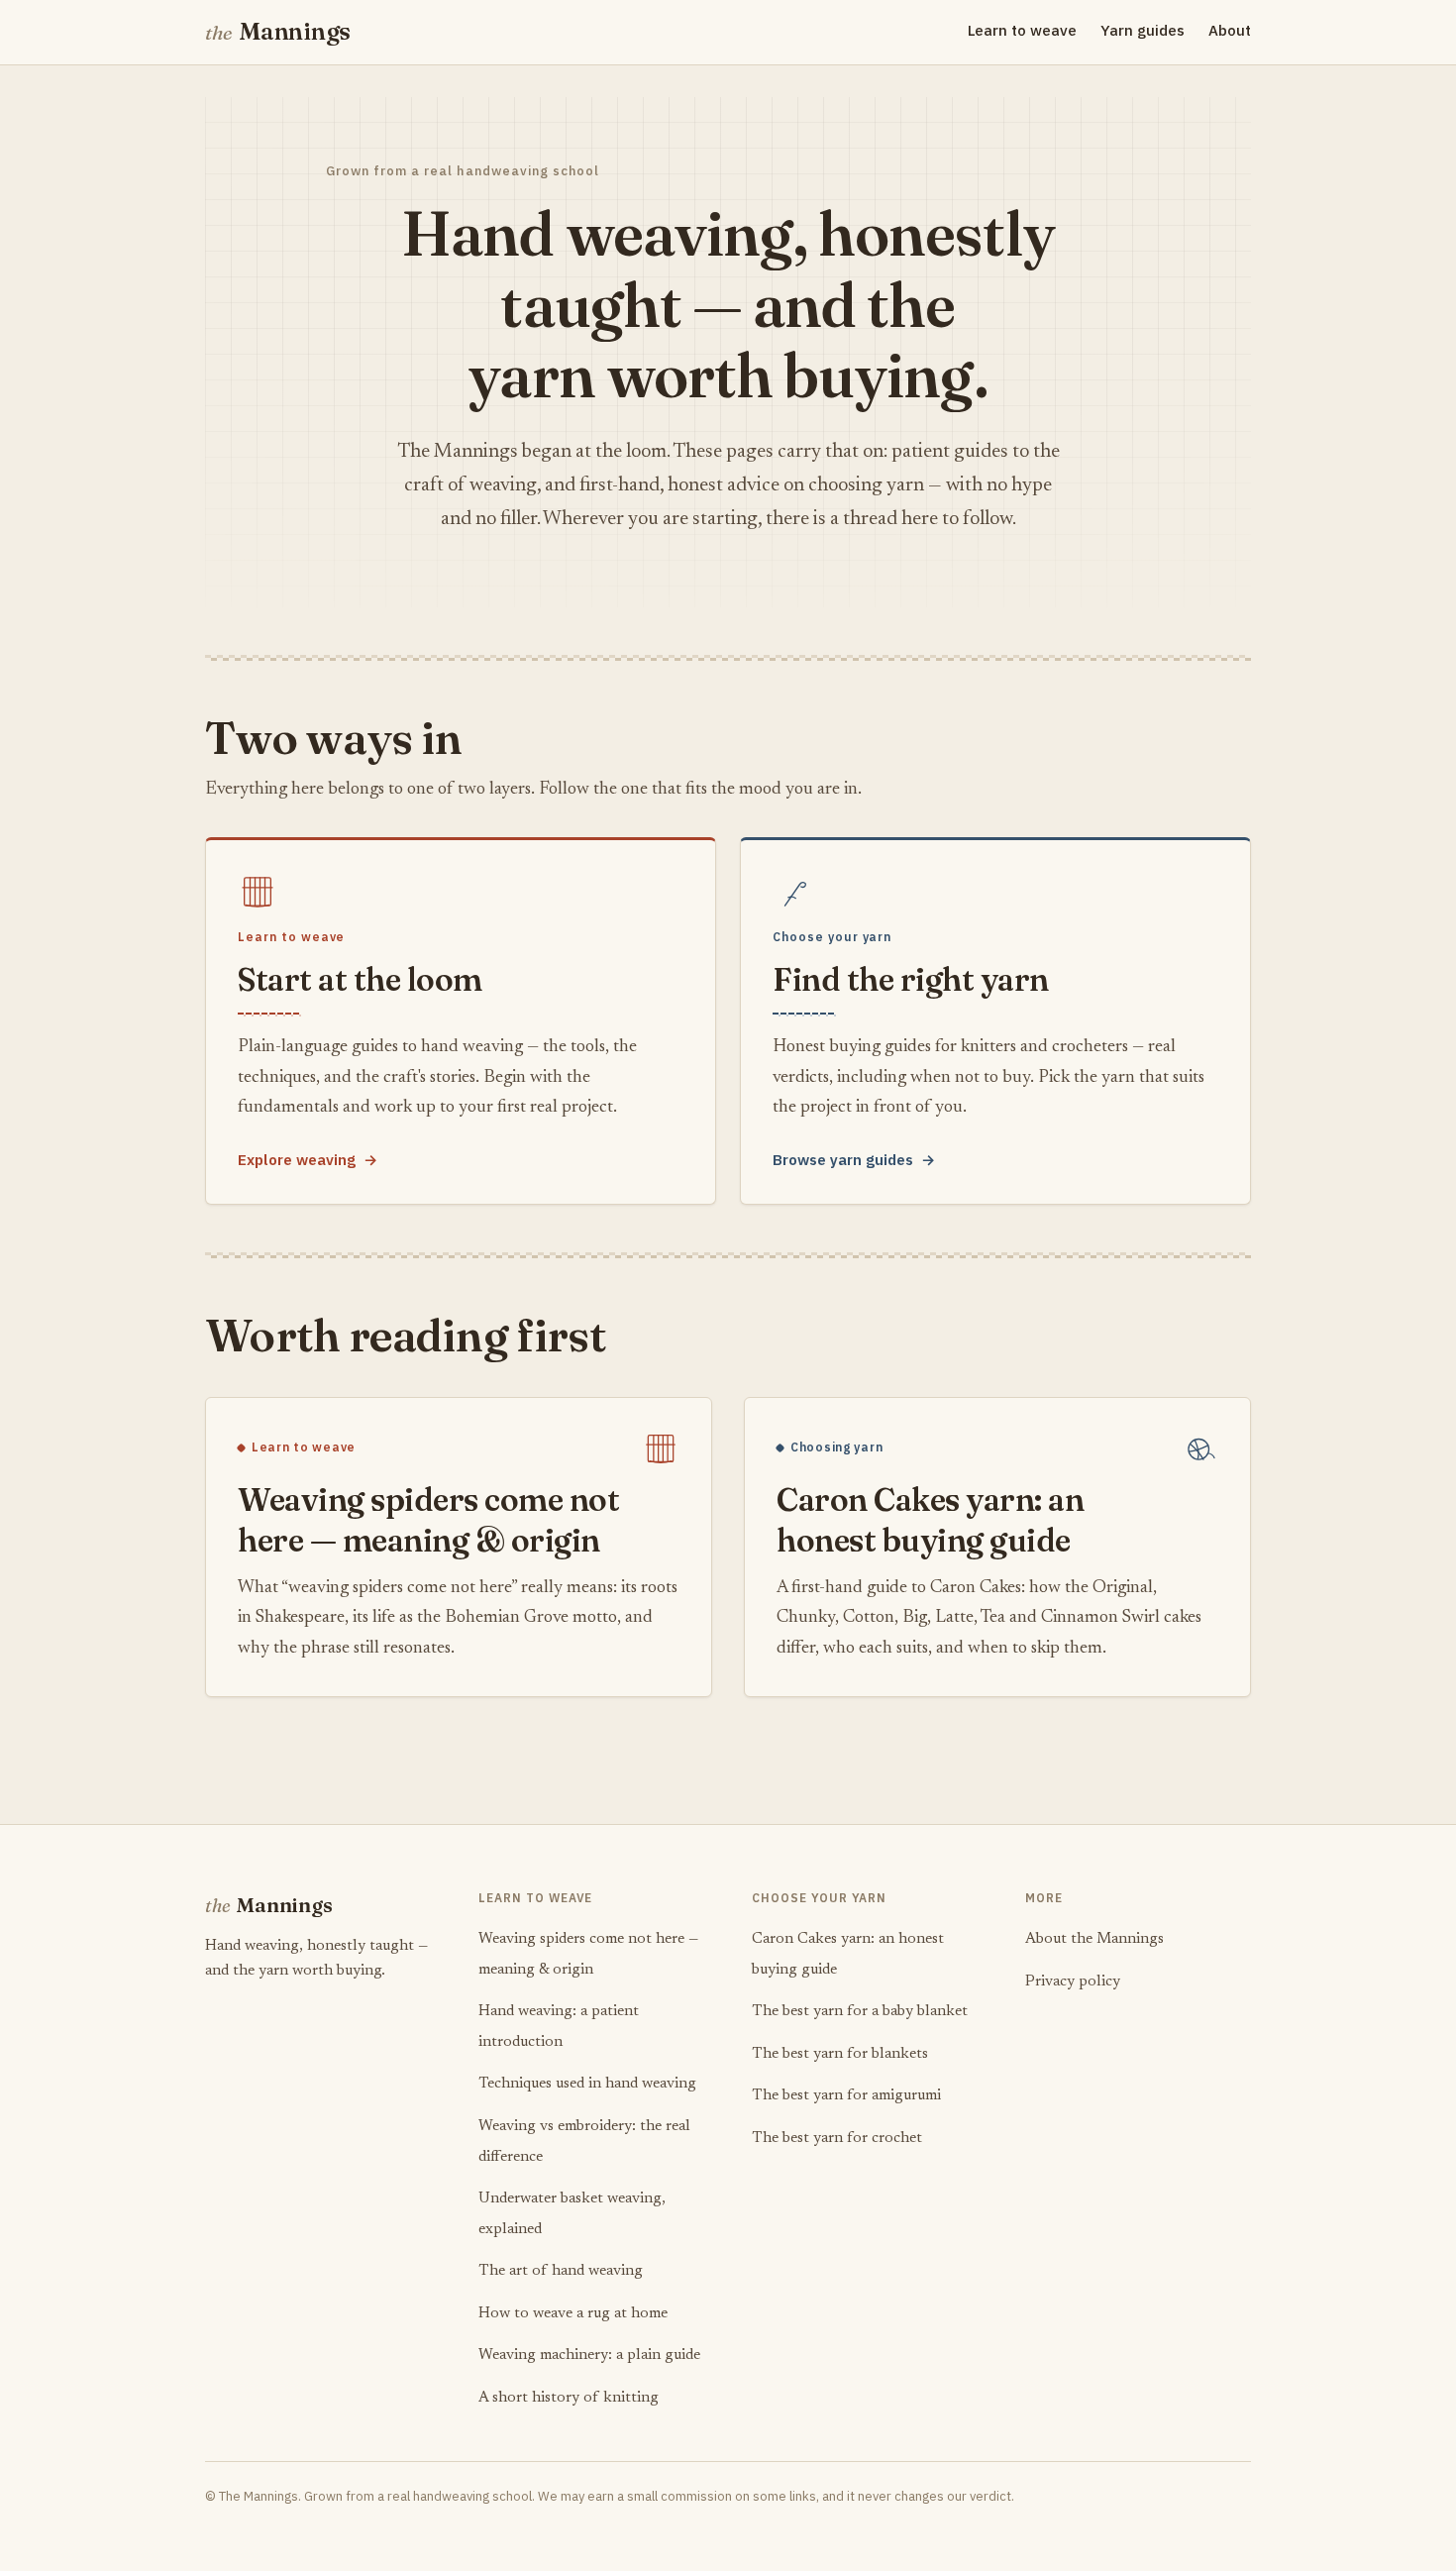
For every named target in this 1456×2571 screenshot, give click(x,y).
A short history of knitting (569, 2398)
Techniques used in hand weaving (587, 2084)
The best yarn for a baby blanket (860, 2012)
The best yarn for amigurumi (846, 2096)
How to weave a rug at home (573, 2314)
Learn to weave (1022, 30)
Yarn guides (1143, 30)
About (1230, 30)
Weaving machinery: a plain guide (589, 2356)
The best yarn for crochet (837, 2139)
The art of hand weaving (561, 2271)
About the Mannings (1094, 1939)
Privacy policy (1073, 1982)
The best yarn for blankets (840, 2054)
